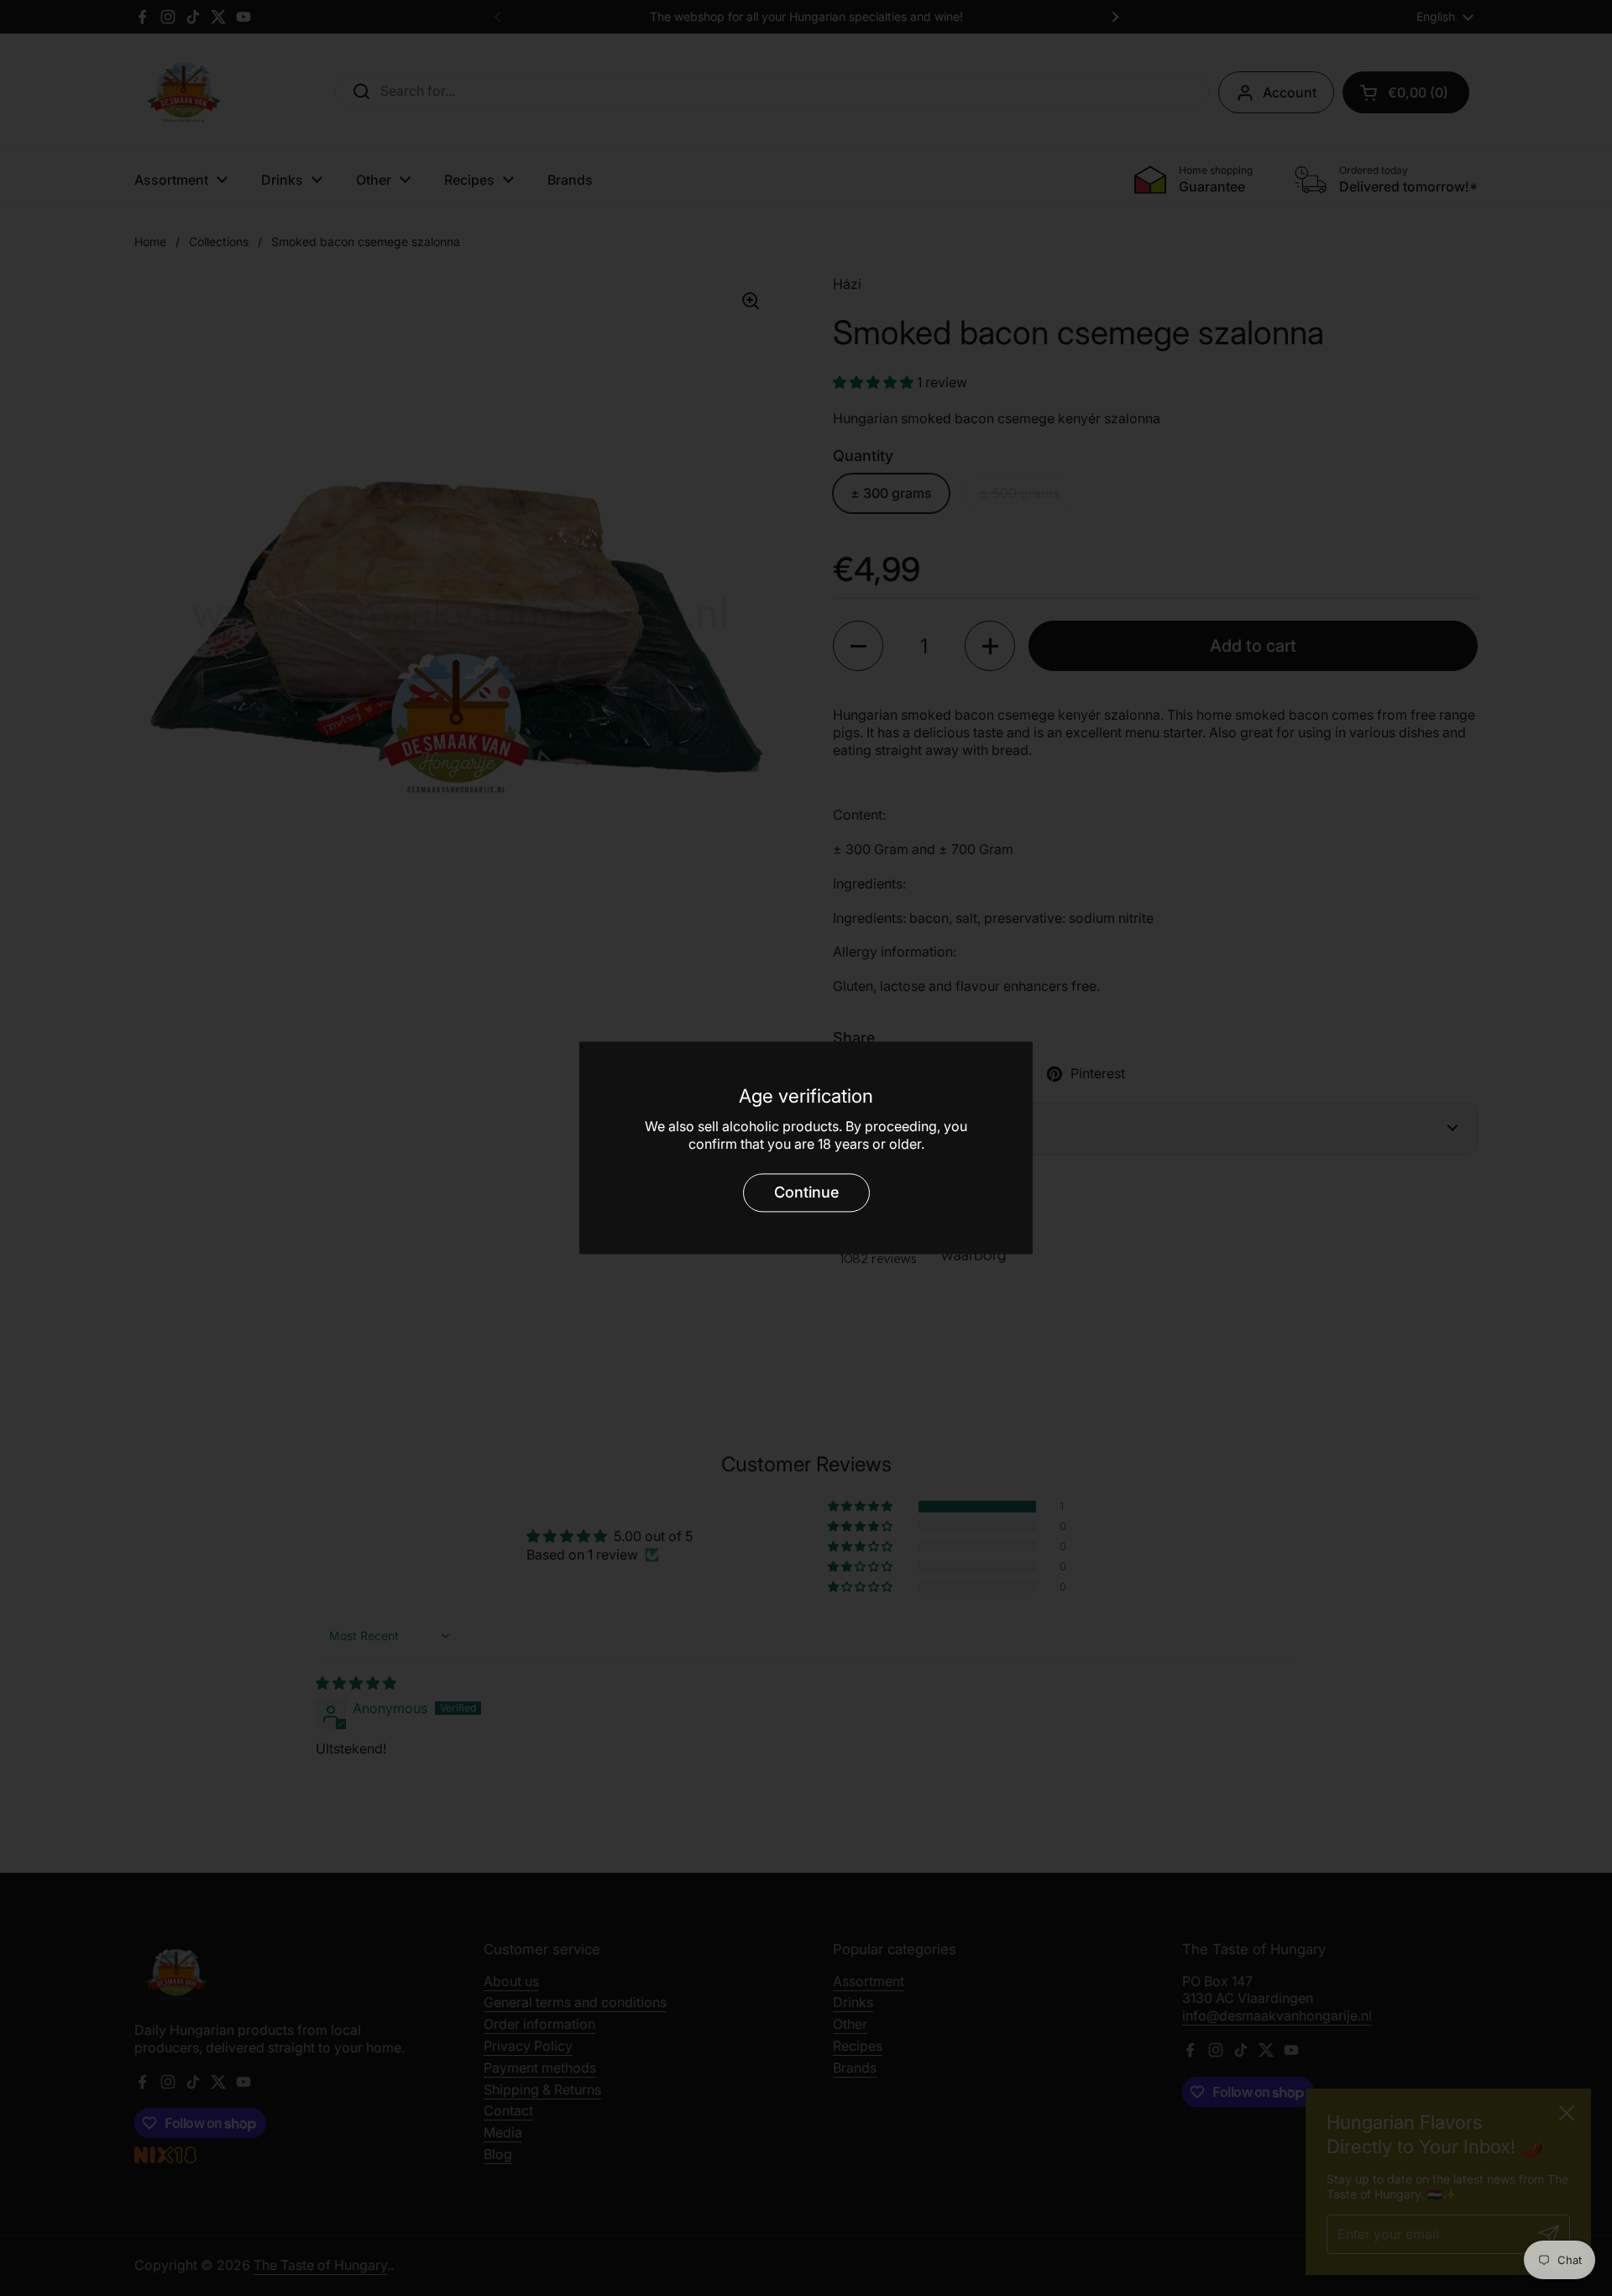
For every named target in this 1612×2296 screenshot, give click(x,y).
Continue (806, 1192)
